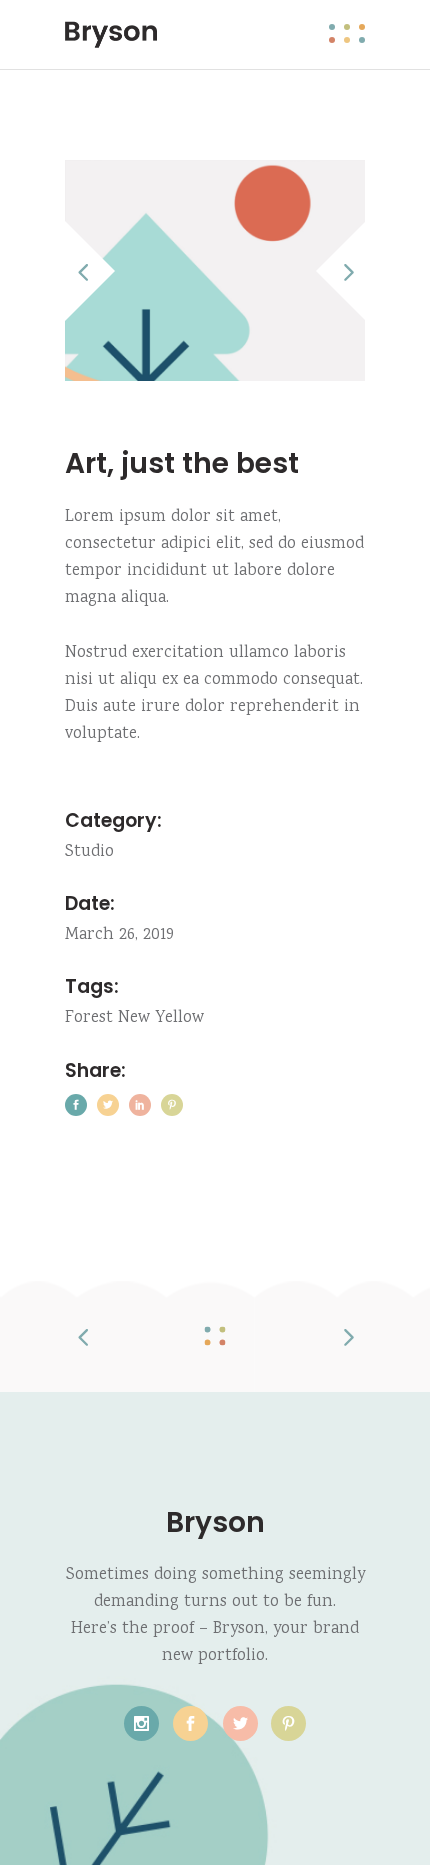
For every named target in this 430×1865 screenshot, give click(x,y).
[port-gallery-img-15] (215, 270)
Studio (89, 852)
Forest (89, 1018)
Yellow (179, 1018)
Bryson (215, 1522)
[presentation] (93, 271)
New (134, 1018)
